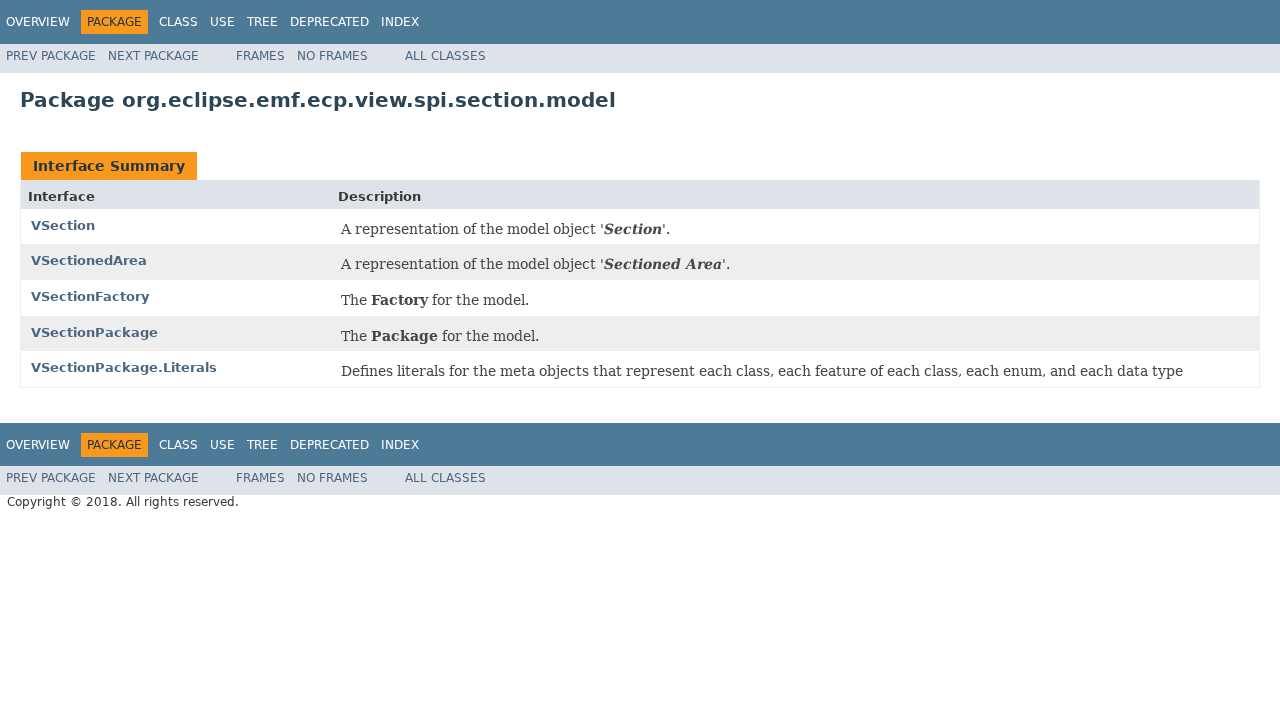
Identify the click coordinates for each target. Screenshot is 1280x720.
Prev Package (51, 56)
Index (400, 22)
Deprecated (329, 22)
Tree (262, 22)
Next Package (153, 56)
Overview (38, 22)
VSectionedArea (89, 260)
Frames (260, 56)
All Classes (445, 56)
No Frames (332, 56)
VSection (63, 225)
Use (222, 22)
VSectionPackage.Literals (124, 367)
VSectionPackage (94, 332)
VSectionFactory (90, 296)
